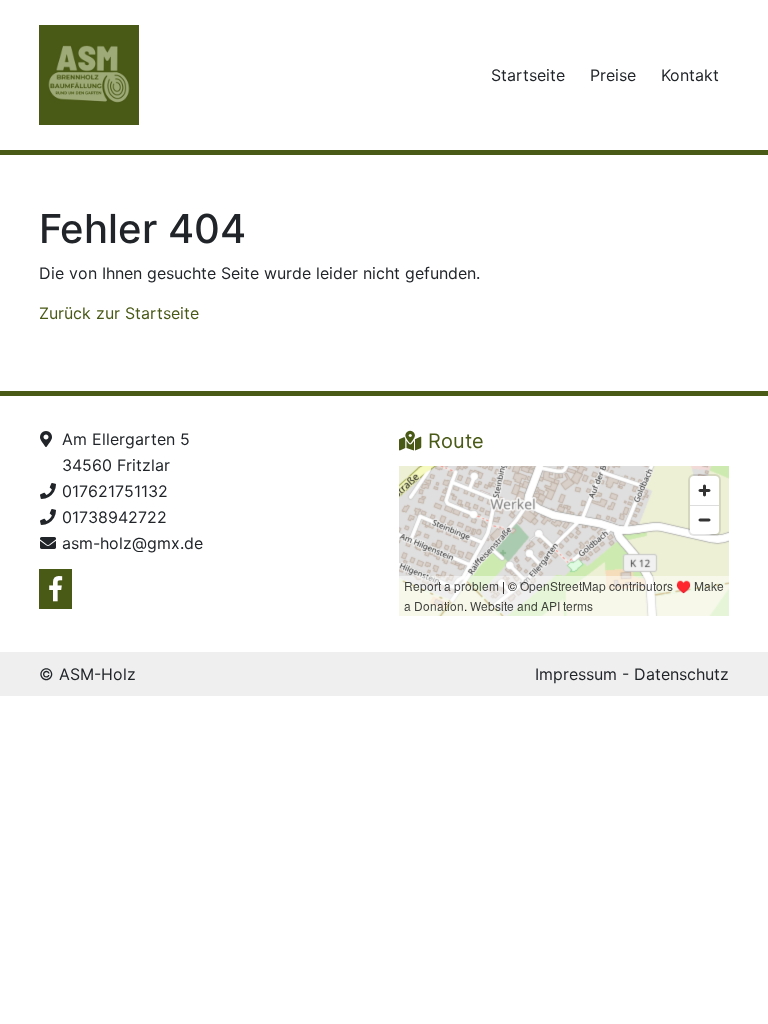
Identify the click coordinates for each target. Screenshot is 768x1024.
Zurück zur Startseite (119, 313)
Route (453, 441)
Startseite (528, 75)
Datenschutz (681, 674)
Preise (613, 75)
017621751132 (115, 491)
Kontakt (690, 75)
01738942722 (114, 517)
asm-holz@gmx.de (132, 543)
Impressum (576, 674)
